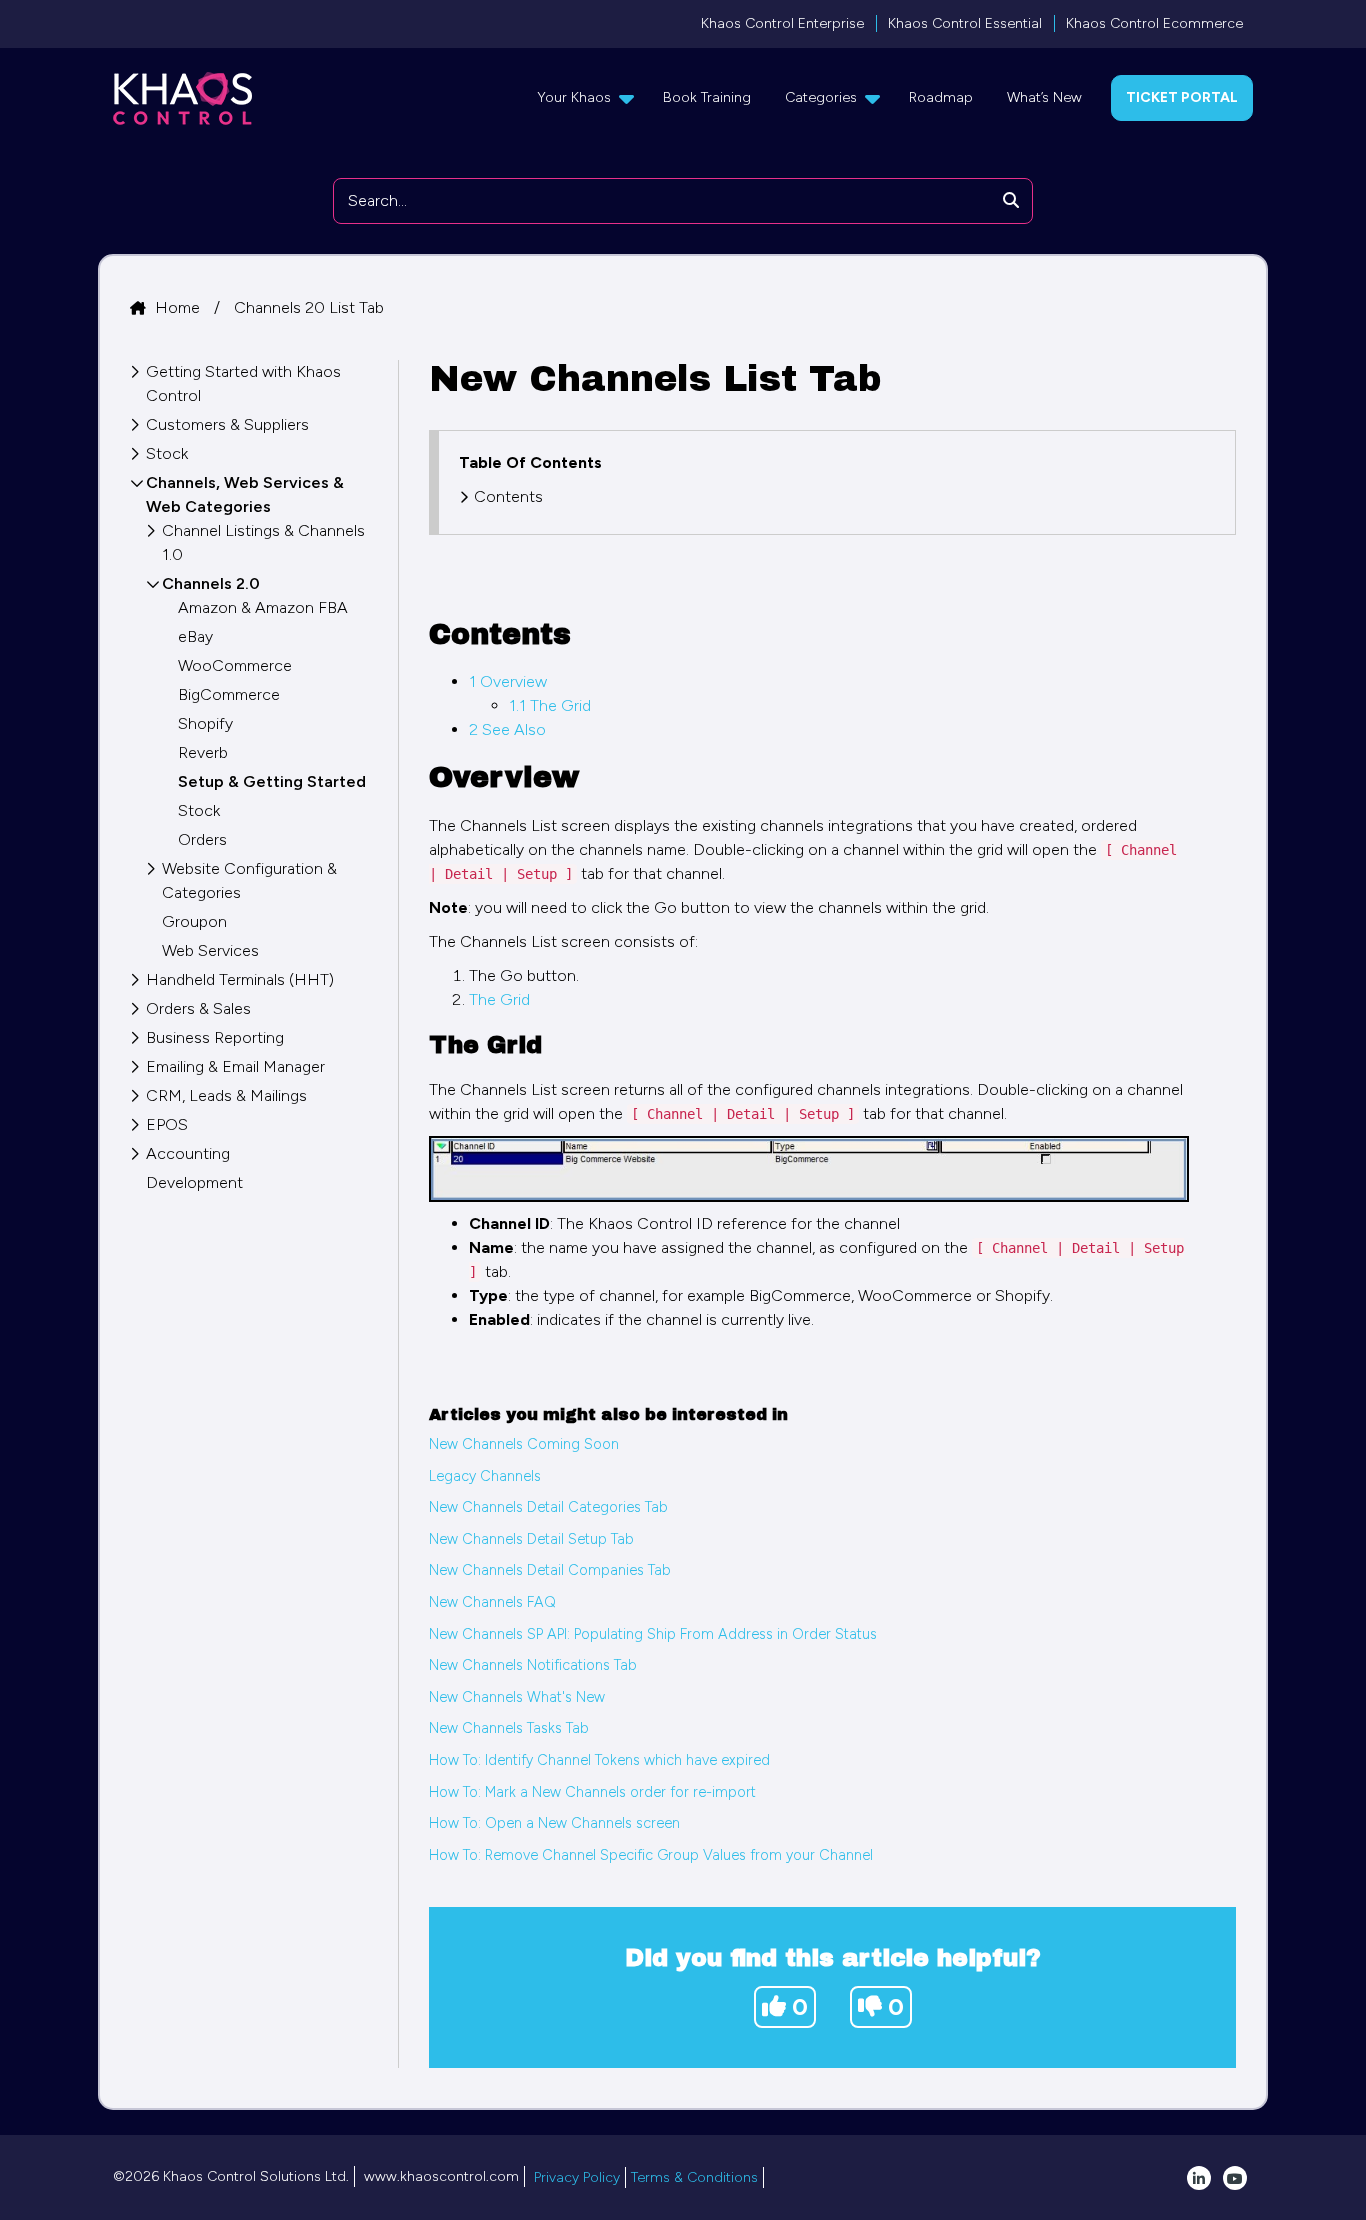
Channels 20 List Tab (309, 307)
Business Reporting (215, 1037)
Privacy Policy (577, 2177)
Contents (508, 496)
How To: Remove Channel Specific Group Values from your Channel (651, 1855)
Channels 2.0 (211, 583)
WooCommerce (235, 665)
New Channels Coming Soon (524, 1444)
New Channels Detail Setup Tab (531, 1539)
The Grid (499, 999)
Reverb (203, 752)
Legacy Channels (485, 1476)
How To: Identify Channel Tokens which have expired (599, 1760)
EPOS (167, 1124)
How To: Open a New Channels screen (554, 1823)
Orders (202, 839)
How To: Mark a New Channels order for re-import (592, 1792)
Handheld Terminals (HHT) (240, 979)
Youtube (1235, 2178)
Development (194, 1182)
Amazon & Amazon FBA (263, 607)
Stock (167, 453)
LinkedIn (1199, 2178)
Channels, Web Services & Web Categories (245, 494)
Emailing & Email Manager (235, 1066)
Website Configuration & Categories (249, 880)
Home (179, 307)
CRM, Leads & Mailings (226, 1095)
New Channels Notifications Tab (533, 1665)
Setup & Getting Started (272, 781)
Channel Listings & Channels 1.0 (263, 542)
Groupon (194, 921)
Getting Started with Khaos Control (243, 383)
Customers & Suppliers (227, 424)
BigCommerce (229, 694)
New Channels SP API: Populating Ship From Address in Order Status (653, 1634)
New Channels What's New (517, 1697)
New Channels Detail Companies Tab (550, 1570)
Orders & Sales (198, 1008)
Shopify (205, 723)
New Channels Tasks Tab (509, 1728)
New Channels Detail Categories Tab (548, 1507)
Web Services (210, 950)
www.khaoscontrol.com (441, 2176)
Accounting (188, 1153)
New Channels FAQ (492, 1602)
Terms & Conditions (694, 2177)
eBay (195, 636)
